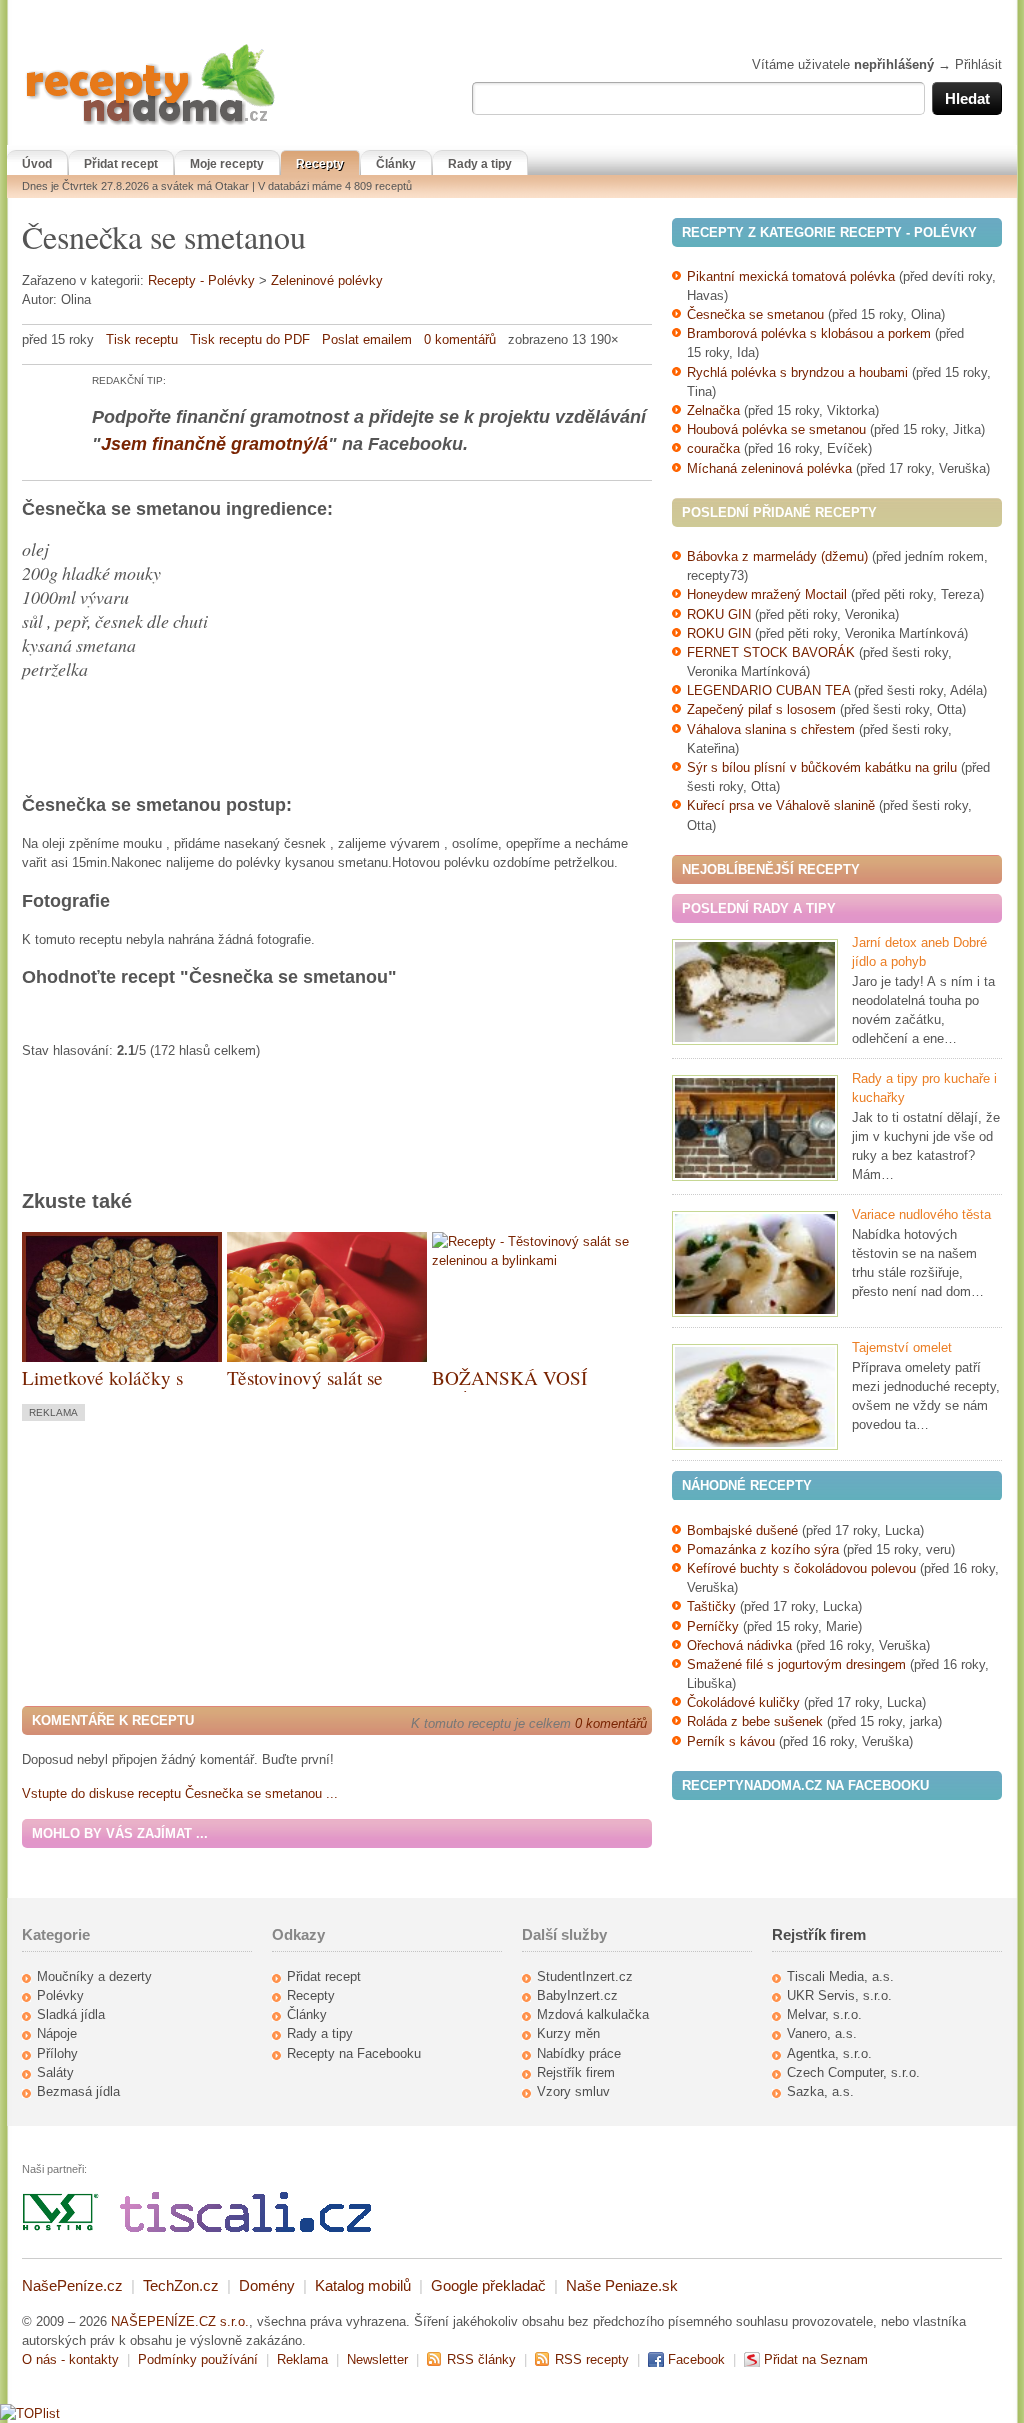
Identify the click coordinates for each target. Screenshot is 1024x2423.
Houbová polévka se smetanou (776, 429)
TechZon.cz (181, 2285)
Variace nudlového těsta (921, 1214)
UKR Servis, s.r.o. (839, 1995)
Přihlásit (978, 64)
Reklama (302, 2359)
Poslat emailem (367, 339)
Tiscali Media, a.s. (840, 1976)
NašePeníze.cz (72, 2285)
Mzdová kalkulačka (593, 2014)
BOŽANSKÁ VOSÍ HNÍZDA (509, 1389)
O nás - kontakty (70, 2359)
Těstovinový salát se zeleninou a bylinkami (313, 1389)
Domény (267, 2285)
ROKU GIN (719, 614)
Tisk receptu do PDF (250, 339)
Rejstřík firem (576, 2072)
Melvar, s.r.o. (824, 2014)
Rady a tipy (480, 164)
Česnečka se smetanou (755, 314)
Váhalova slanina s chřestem (771, 729)
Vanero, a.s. (822, 2033)
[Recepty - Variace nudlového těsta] (755, 1264)
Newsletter (377, 2359)
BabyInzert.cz (577, 1995)
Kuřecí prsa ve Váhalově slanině (781, 805)
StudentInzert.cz (585, 1976)
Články (396, 164)
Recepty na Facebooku (354, 2053)
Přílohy (57, 2053)
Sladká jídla (71, 2014)
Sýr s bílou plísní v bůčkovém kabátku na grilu (822, 767)
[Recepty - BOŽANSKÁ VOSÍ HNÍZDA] (532, 1260)
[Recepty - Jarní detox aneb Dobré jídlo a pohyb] (755, 992)
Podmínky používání (198, 2359)
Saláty (55, 2072)
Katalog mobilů (363, 2285)
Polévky (60, 1995)
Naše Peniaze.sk (622, 2285)
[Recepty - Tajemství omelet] (755, 1397)
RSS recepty (592, 2359)
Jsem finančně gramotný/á (214, 444)
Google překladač (488, 2285)
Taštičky (711, 1606)
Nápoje (57, 2033)
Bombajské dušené (742, 1530)
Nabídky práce (579, 2053)
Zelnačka (713, 410)
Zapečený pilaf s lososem (761, 709)
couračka (713, 448)
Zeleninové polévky (327, 280)
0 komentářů (460, 339)
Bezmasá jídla (78, 2091)
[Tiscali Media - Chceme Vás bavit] (245, 2227)
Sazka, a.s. (820, 2091)
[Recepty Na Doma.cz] (150, 125)
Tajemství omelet (902, 1347)
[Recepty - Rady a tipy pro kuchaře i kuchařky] (755, 1128)
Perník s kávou (731, 1741)
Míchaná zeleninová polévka (769, 468)
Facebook (696, 2359)
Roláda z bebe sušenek (755, 1721)
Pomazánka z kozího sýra (763, 1549)
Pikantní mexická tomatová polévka (791, 276)
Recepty (320, 164)
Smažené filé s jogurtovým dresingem (796, 1664)
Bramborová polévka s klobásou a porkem (809, 333)
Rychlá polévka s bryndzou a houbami (797, 372)
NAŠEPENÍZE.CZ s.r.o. (180, 2321)
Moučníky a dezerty (94, 1976)
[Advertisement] (190, 1561)
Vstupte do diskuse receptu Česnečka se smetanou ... (180, 1793)
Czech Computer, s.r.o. (853, 2072)
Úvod (37, 164)
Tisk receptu (142, 339)
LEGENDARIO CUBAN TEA (768, 690)
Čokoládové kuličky (743, 1702)
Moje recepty (227, 164)
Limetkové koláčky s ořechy (102, 1389)
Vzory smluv (573, 2091)
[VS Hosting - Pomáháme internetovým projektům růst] (61, 2227)
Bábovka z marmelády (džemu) (777, 556)
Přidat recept (121, 164)
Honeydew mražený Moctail (767, 594)
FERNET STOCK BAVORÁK (771, 652)
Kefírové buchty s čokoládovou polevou (801, 1568)
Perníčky (715, 1626)
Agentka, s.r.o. (829, 2053)
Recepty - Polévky (201, 280)
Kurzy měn (568, 2033)
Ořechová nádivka (739, 1645)
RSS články (481, 2359)
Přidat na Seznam (816, 2359)
